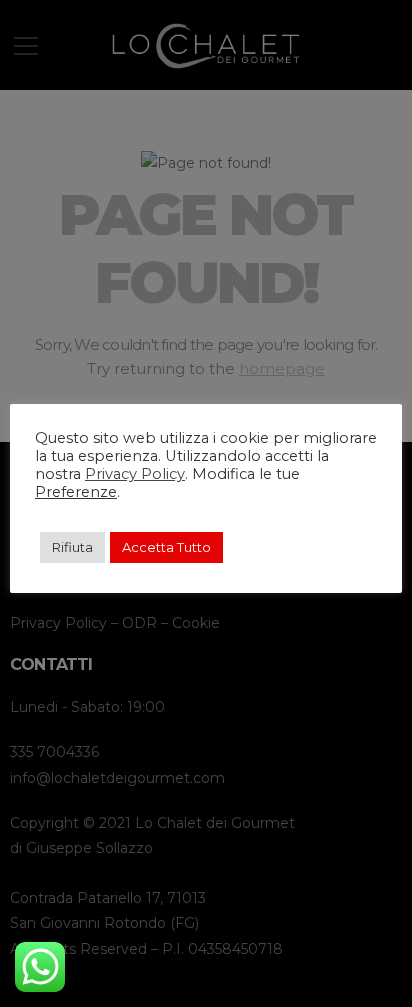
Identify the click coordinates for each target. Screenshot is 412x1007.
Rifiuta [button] (72, 547)
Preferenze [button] (76, 492)
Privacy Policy (135, 474)
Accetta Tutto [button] (166, 547)
